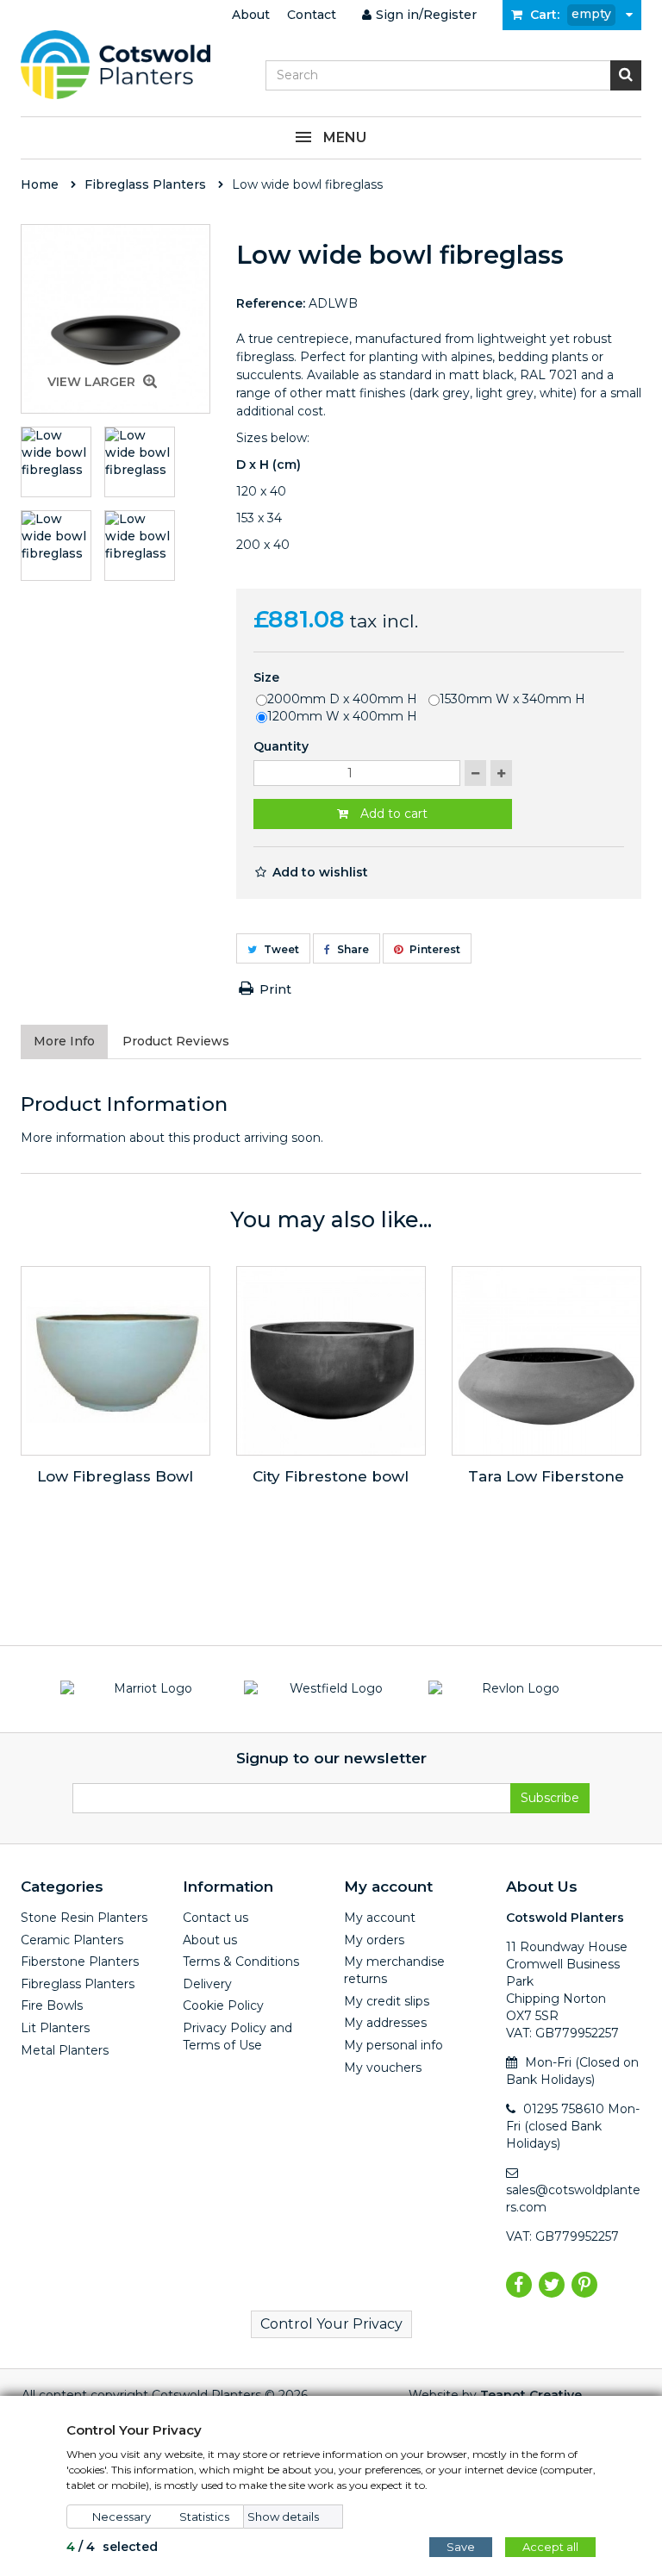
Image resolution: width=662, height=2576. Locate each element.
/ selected (112, 2547)
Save (461, 2547)
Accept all (550, 2547)
